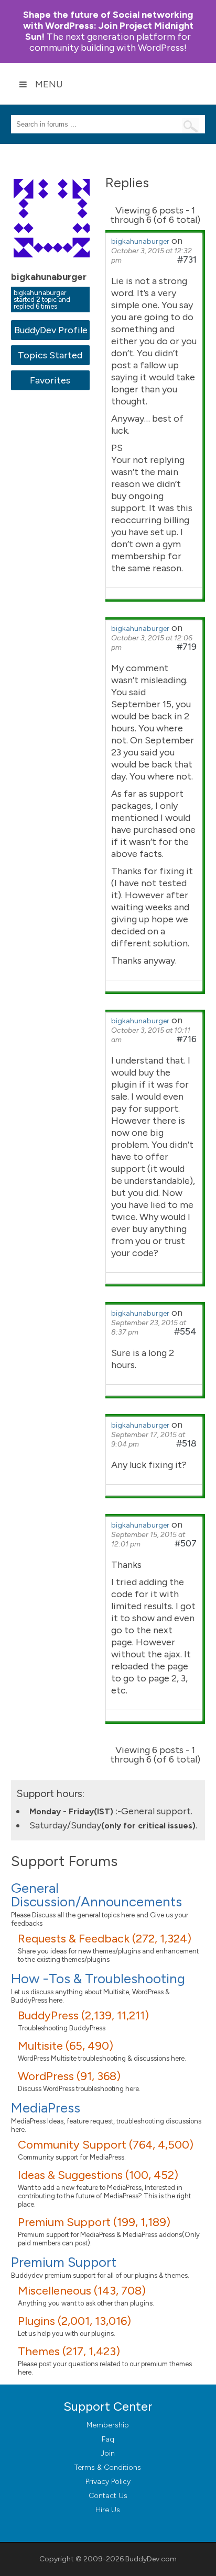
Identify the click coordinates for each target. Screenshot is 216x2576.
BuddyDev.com (151, 2559)
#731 (187, 259)
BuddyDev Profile (51, 330)
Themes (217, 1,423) (69, 2351)
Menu (49, 84)
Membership (108, 2425)
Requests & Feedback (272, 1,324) (105, 1939)
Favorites (50, 380)
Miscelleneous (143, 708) (82, 2291)
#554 (185, 1331)
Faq (108, 2439)
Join (108, 2453)
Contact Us (108, 2496)
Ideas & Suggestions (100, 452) (98, 2175)
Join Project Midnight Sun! (108, 26)
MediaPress (46, 2108)
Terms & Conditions (108, 2467)
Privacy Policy (108, 2482)
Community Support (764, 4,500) (106, 2145)
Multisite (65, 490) (66, 2046)
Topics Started (50, 355)
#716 (187, 1039)
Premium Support (64, 2262)
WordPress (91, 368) (69, 2076)
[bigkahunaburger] (53, 265)
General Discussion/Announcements (96, 1895)
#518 (186, 1443)
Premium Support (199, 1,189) (94, 2222)
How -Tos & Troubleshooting (98, 1979)
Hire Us (108, 2510)
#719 (187, 647)
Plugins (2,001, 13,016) (74, 2321)
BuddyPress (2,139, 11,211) (83, 2015)
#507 (186, 1543)
